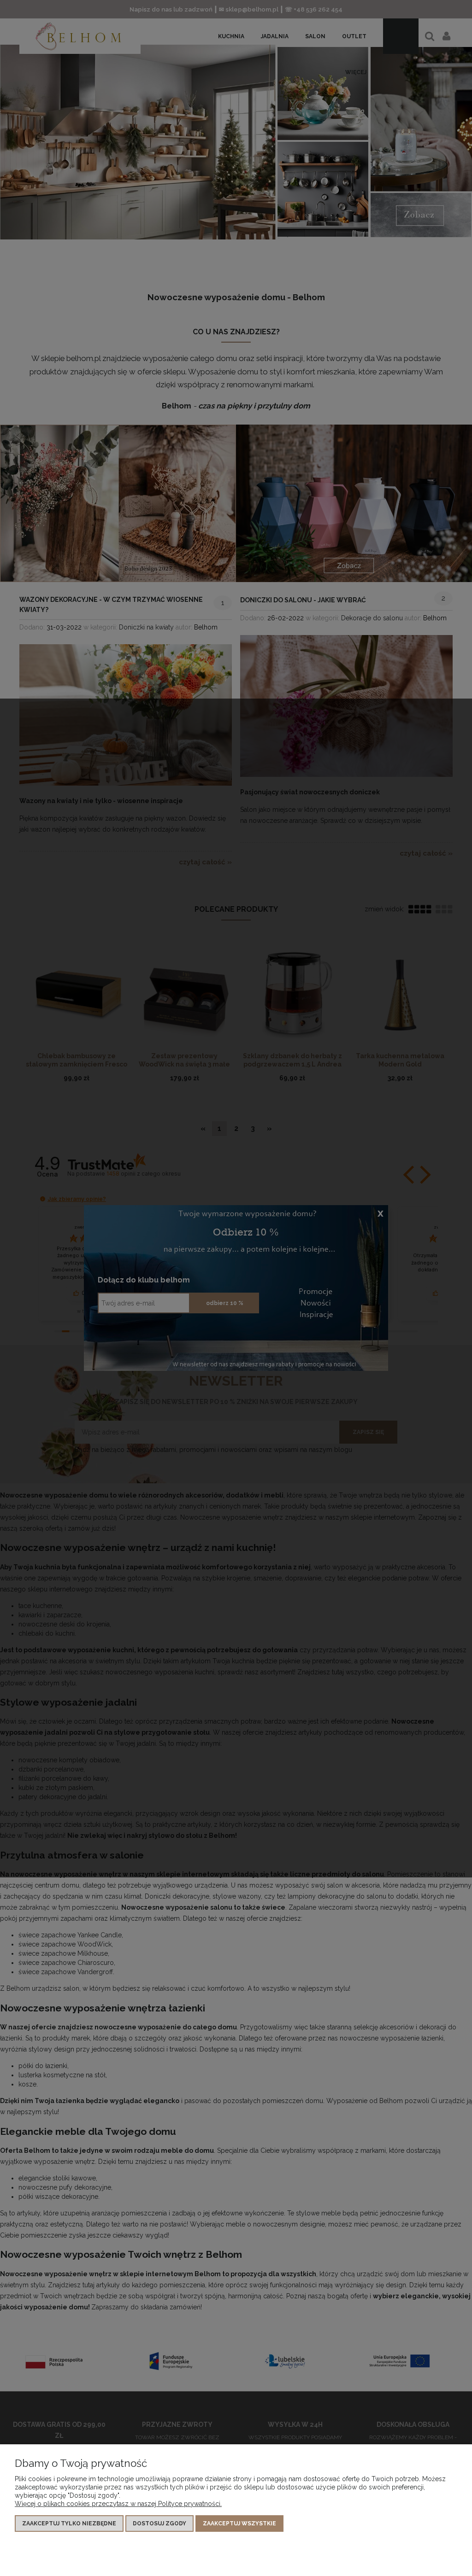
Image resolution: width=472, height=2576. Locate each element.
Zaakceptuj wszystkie (239, 2524)
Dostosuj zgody (159, 2524)
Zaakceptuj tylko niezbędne (69, 2524)
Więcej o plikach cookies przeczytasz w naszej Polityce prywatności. (118, 2504)
